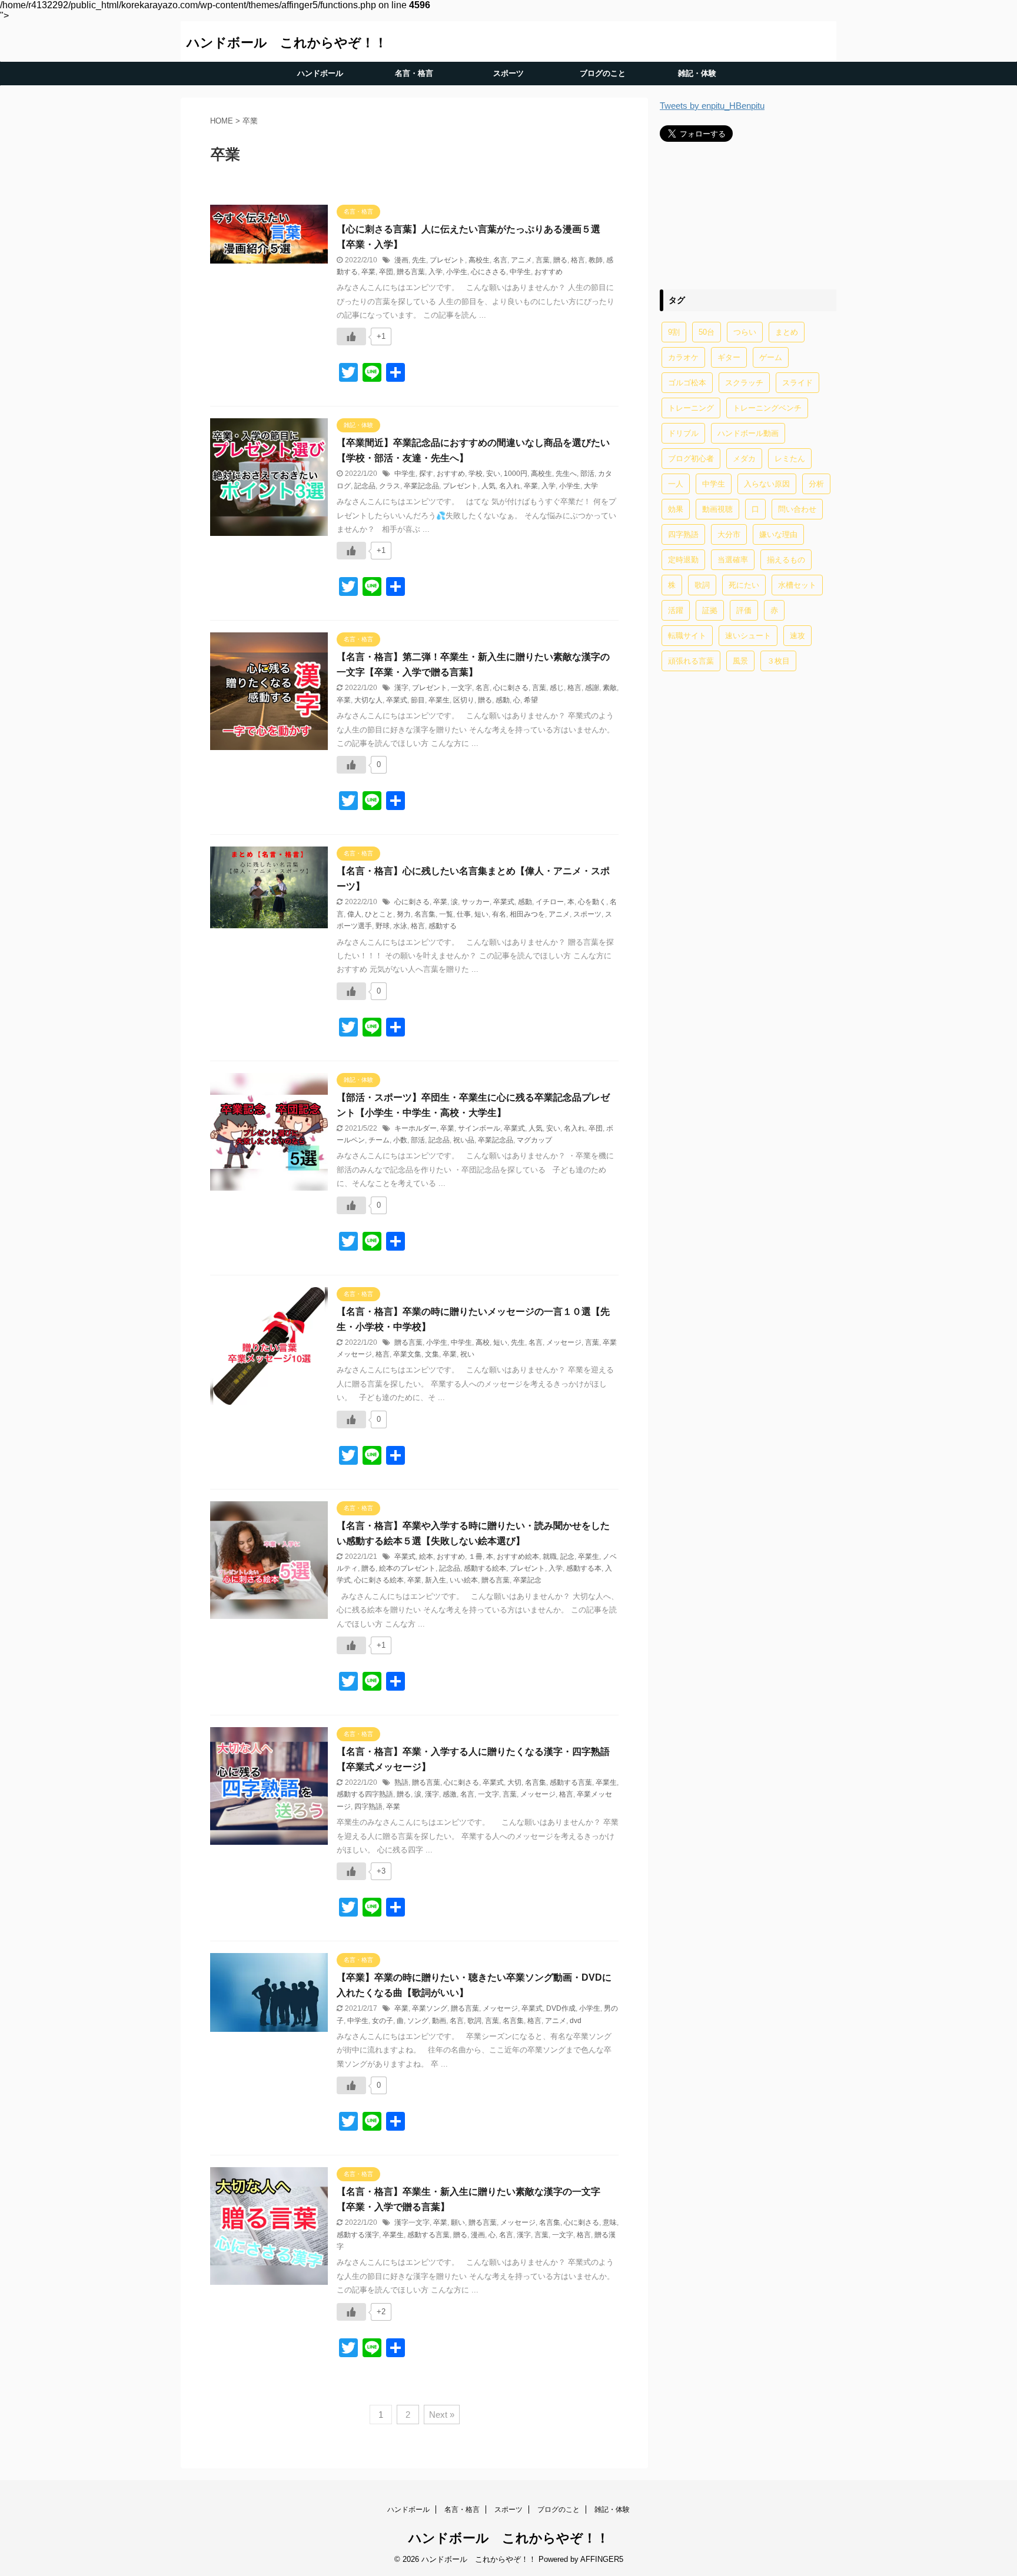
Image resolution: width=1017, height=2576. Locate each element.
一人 (676, 484)
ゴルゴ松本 (687, 383)
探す (426, 474)
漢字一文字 (412, 2222)
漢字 (401, 688)
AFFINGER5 (602, 2559)
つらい (745, 332)
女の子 (383, 2021)
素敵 (610, 688)
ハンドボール (320, 73)
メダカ (744, 459)
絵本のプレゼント (407, 1568)
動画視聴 (717, 509)
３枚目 (778, 661)
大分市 (729, 534)
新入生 (436, 1580)
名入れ (510, 486)
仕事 (464, 914)
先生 (419, 260)
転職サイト (687, 636)
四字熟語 (368, 1807)
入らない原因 (767, 484)
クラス (390, 486)
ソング (418, 2021)
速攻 (797, 636)
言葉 (543, 260)
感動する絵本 (485, 1568)
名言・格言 (414, 73)
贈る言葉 (411, 272)
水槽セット (797, 585)
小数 (400, 1140)
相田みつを (527, 914)
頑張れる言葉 (691, 661)
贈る (560, 260)
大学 (591, 486)
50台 (707, 332)
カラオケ (683, 357)
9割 (674, 332)
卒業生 (439, 700)
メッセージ (564, 1342)
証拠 (710, 610)
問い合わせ (797, 509)
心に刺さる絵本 (379, 1580)
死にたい (744, 585)
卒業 (368, 272)
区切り (464, 700)
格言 (578, 260)
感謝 (592, 688)
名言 (500, 260)
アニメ (521, 260)
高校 (483, 1342)
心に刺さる (511, 688)
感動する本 (584, 1568)
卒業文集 (407, 1354)
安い (493, 474)
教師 (596, 260)
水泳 (400, 926)
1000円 (516, 474)
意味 (610, 2222)
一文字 (461, 688)
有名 (499, 914)
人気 (488, 486)
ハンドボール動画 (748, 433)
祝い (467, 1354)
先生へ (566, 474)
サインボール (479, 1128)
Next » (442, 2415)
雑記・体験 (697, 73)
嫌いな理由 (778, 534)
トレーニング (691, 408)
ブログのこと (603, 73)
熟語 (401, 1782)
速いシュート (748, 636)
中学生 (520, 272)
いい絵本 (464, 1580)
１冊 (476, 1557)
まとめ (787, 332)
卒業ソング (430, 2008)
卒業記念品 (421, 486)
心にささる (488, 272)
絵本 (426, 1557)
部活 (587, 474)
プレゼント (447, 260)
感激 (450, 1794)
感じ (557, 688)
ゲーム (771, 357)
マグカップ (534, 1140)
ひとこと (379, 914)
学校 (476, 474)
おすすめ (549, 272)
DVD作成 (561, 2008)
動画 (439, 2021)
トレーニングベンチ (767, 408)
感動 (503, 700)
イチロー (550, 902)
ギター (729, 357)
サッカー (476, 902)
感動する (443, 926)
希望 (531, 700)
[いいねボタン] (351, 336)
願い (458, 2222)
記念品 (365, 486)
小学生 (457, 272)
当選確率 (733, 560)
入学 (436, 272)
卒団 (386, 272)
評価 (744, 610)
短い (481, 914)
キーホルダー (416, 1128)
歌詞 (474, 2021)
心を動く (592, 902)
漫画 (401, 260)
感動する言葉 (571, 1782)
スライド (797, 383)
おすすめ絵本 (518, 1557)
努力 (404, 914)
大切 (514, 1782)
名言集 (425, 914)
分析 (816, 484)
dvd (576, 2021)
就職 (550, 1557)
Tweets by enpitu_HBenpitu (712, 106)
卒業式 (397, 700)
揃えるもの (786, 560)
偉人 (354, 914)
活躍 (676, 610)
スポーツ (508, 73)
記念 (567, 1557)
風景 (740, 661)
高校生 (479, 260)
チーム (379, 1140)
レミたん (790, 459)
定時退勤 (683, 560)
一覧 (446, 914)
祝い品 (464, 1140)
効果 (676, 509)
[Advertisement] (748, 215)
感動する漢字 (358, 2235)
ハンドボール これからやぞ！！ (287, 43)
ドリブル (683, 433)
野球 (383, 926)
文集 (432, 1354)
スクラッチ (744, 383)
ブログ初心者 (691, 459)
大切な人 (368, 700)
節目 (418, 700)
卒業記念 (527, 1580)
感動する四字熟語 (365, 1794)
